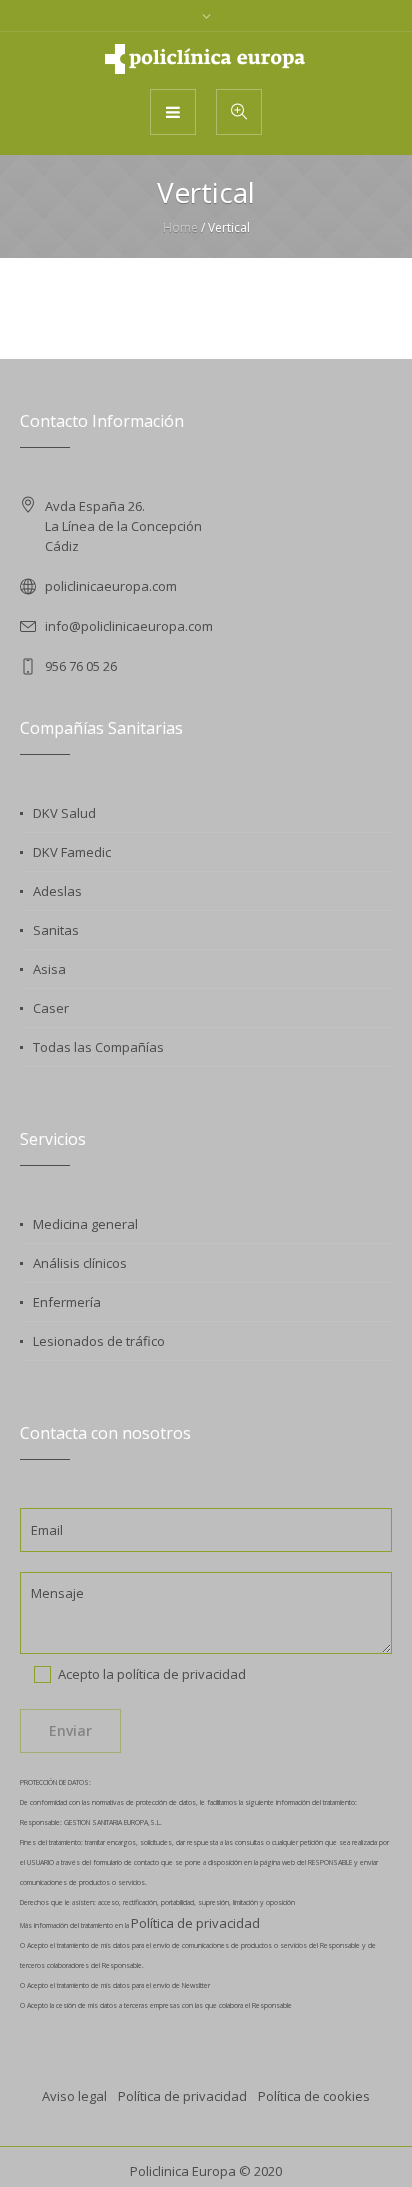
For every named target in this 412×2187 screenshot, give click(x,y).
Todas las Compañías (98, 1047)
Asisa (49, 969)
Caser (51, 1008)
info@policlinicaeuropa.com (129, 626)
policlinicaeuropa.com (111, 586)
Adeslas (57, 891)
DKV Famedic (72, 852)
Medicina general (85, 1224)
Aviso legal (74, 2096)
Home (180, 227)
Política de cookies (314, 2096)
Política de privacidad (195, 1923)
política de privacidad (181, 1674)
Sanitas (56, 930)
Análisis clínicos (80, 1263)
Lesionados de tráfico (99, 1341)
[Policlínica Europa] (206, 59)
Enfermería (67, 1302)
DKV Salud (64, 813)
